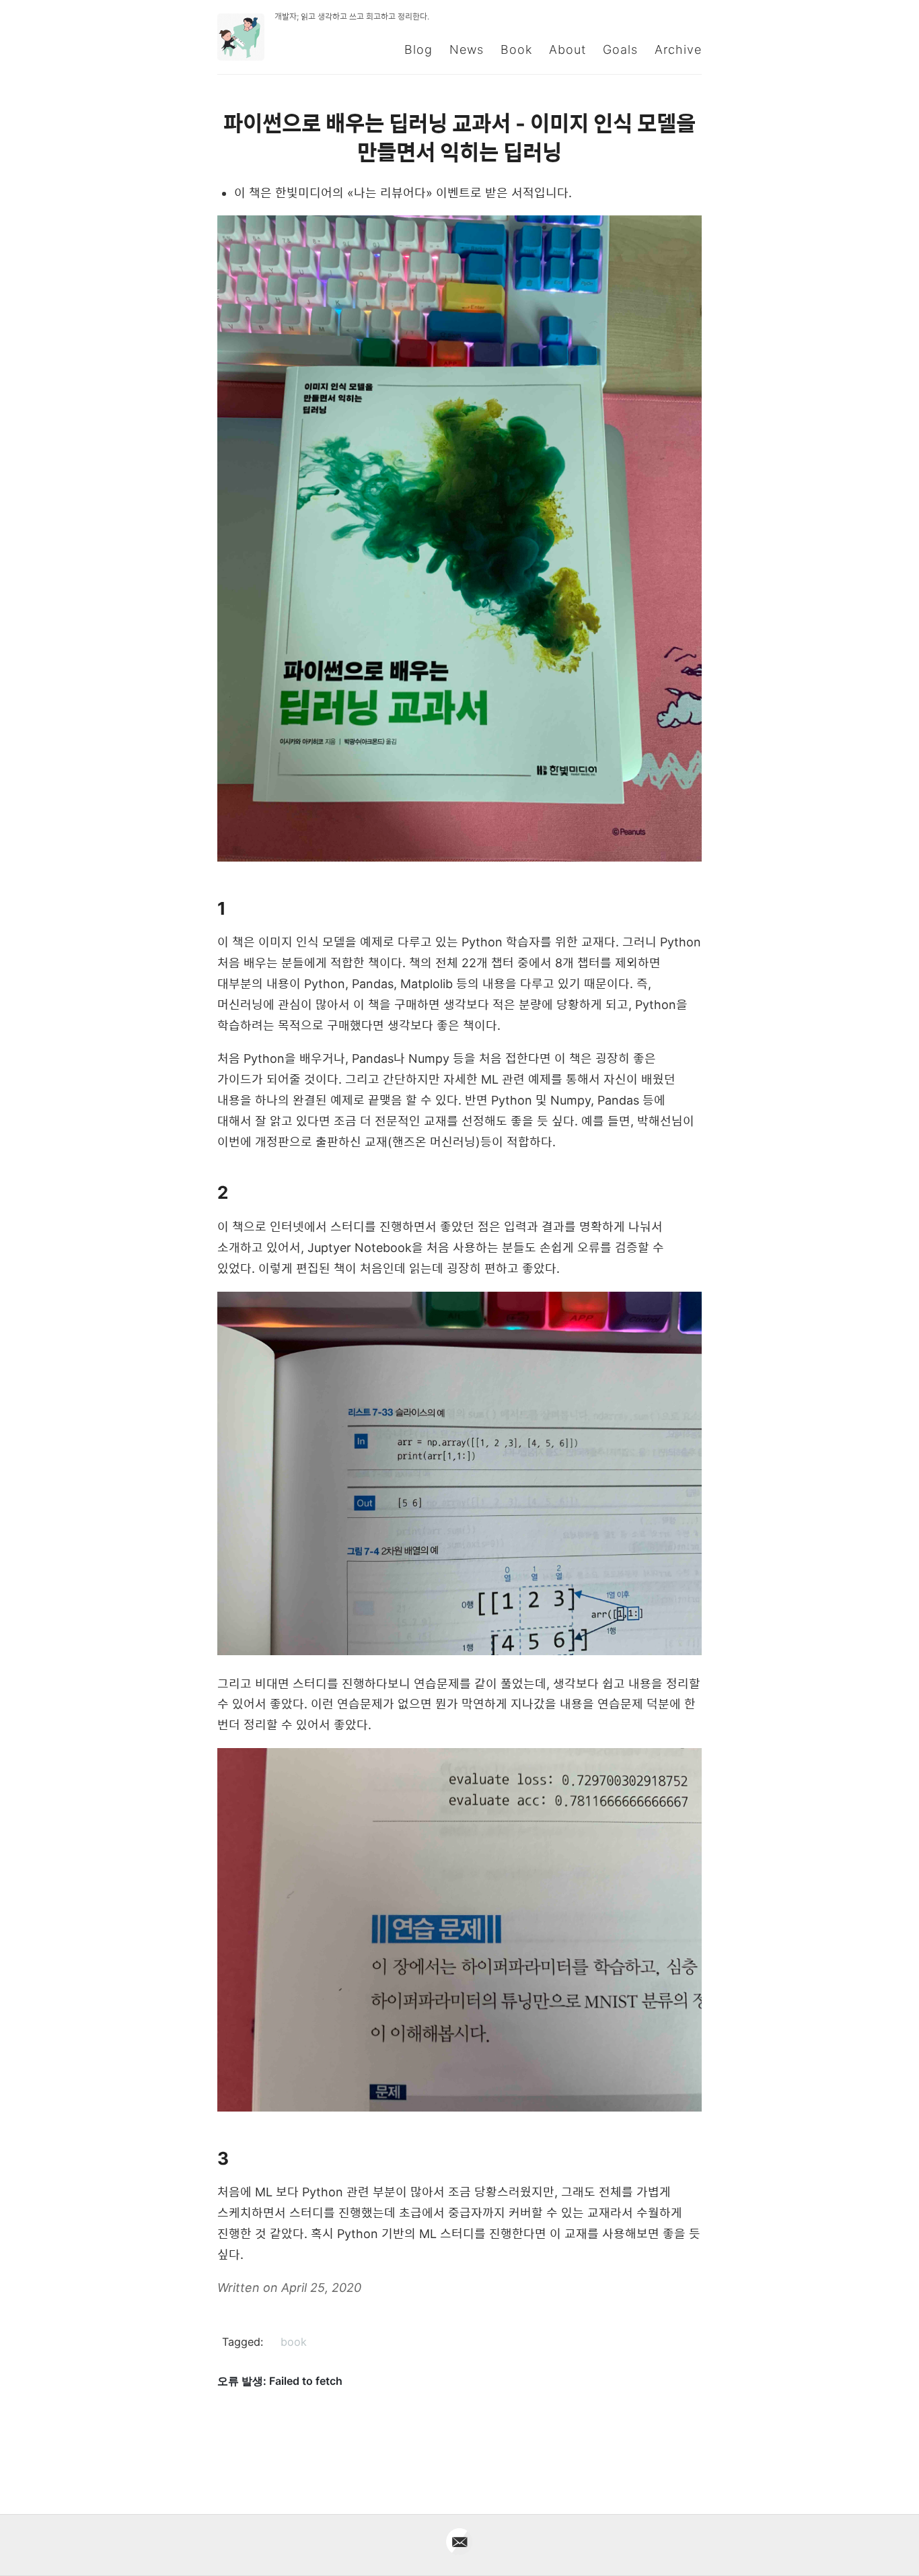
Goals (620, 49)
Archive (678, 49)
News (467, 49)
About (567, 49)
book (294, 2342)
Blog (418, 49)
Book (516, 49)
